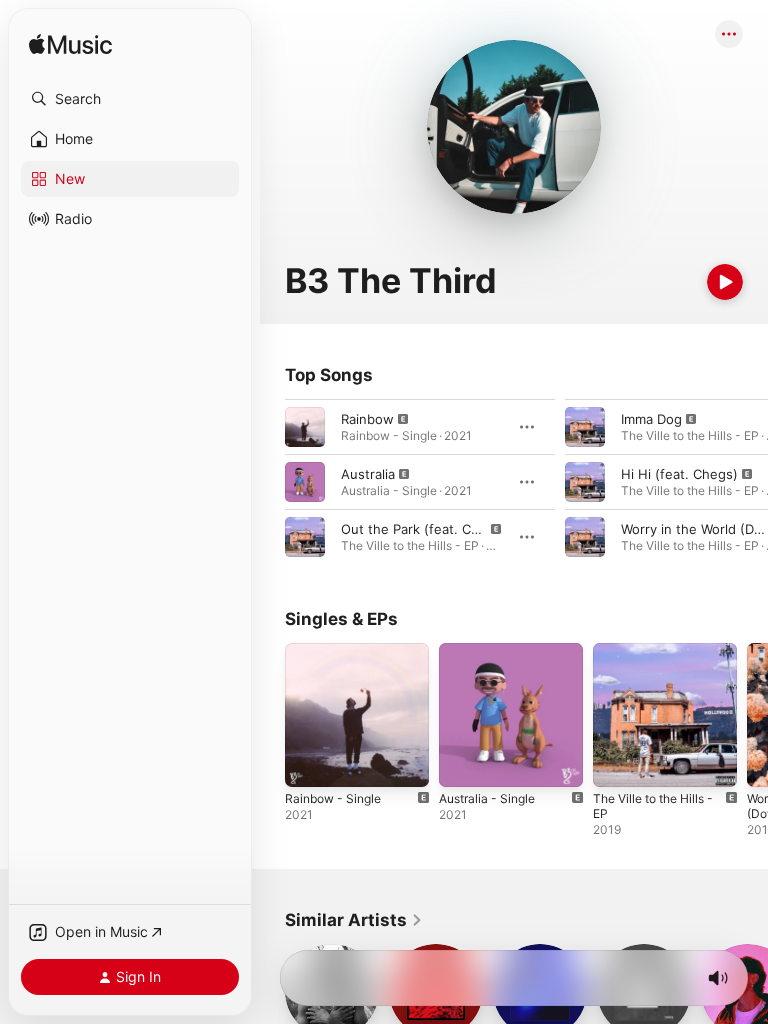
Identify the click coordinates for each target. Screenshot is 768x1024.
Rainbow (367, 419)
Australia (368, 474)
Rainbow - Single (333, 798)
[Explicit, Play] (305, 427)
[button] (130, 99)
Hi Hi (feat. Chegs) (679, 474)
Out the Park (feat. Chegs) (424, 529)
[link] (354, 920)
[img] (70, 45)
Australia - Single (487, 798)
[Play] (725, 282)
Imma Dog (651, 419)
